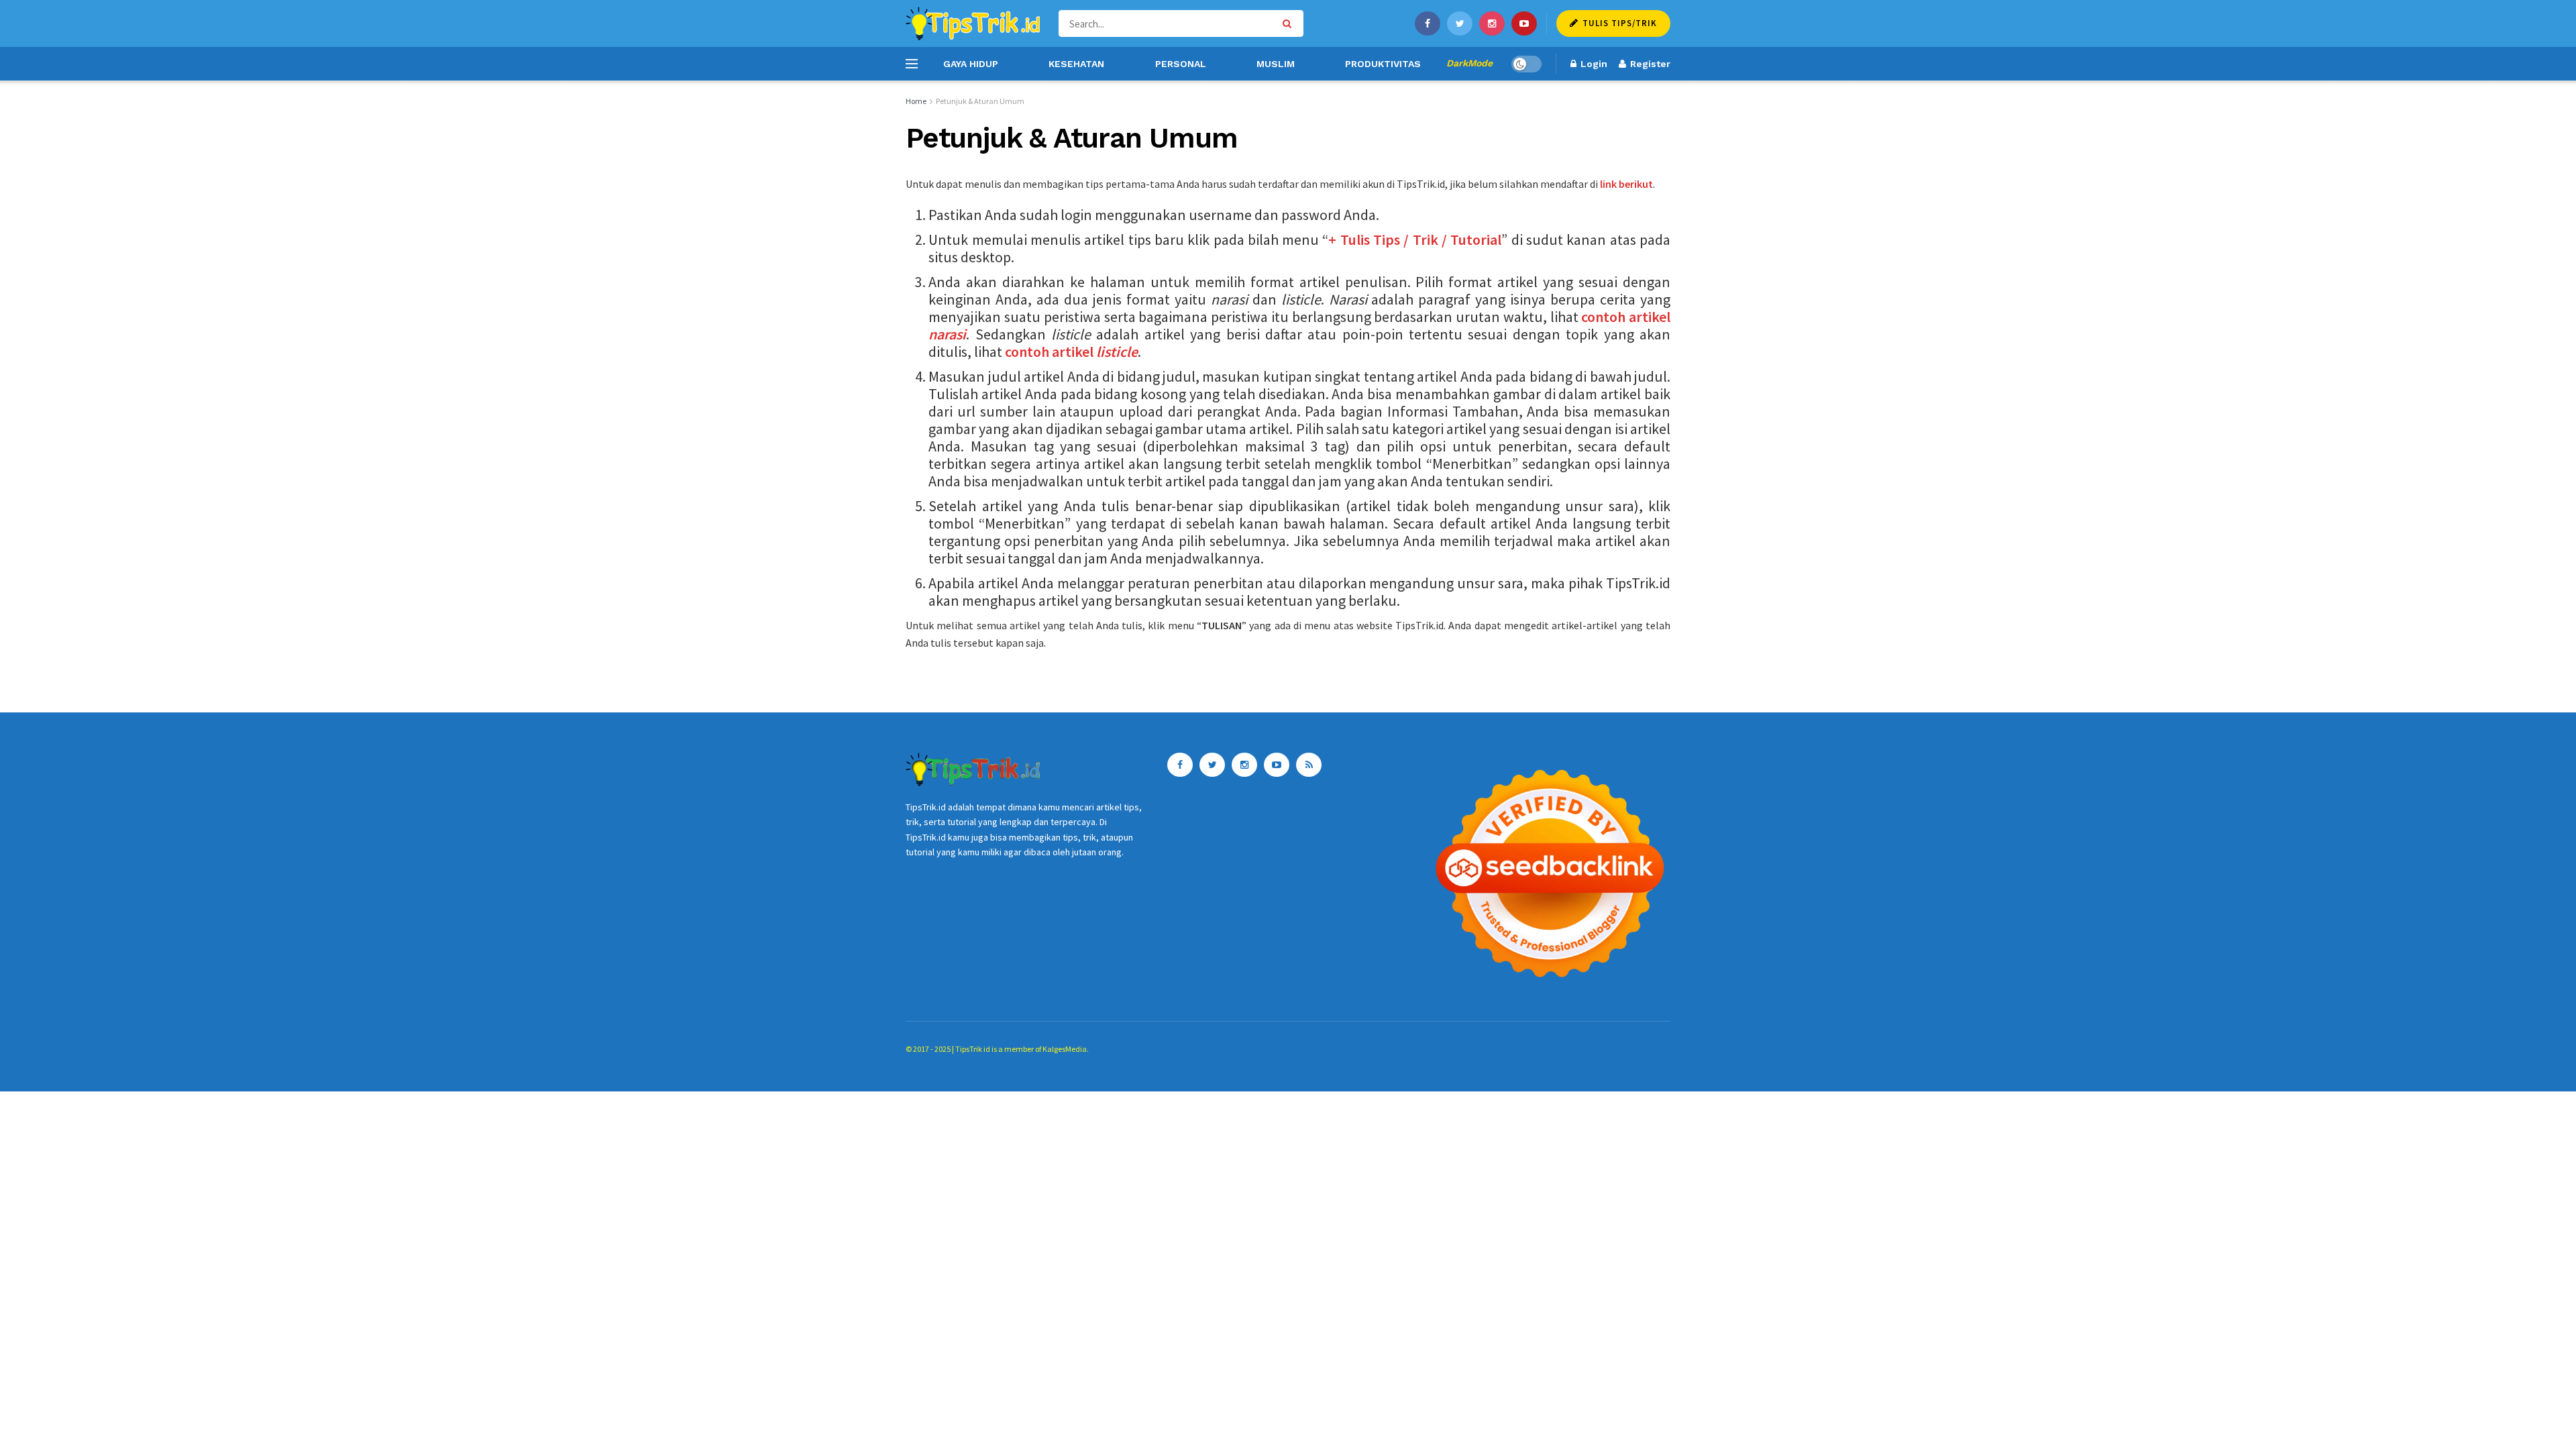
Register (1649, 64)
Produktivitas (1383, 64)
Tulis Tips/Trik (1618, 23)
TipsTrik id (973, 1049)
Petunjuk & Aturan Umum (980, 101)
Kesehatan (1076, 64)
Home (916, 101)
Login (1593, 64)
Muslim (1276, 64)
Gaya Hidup (971, 64)
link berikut (1626, 184)
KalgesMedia (1065, 1049)
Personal (1181, 64)
